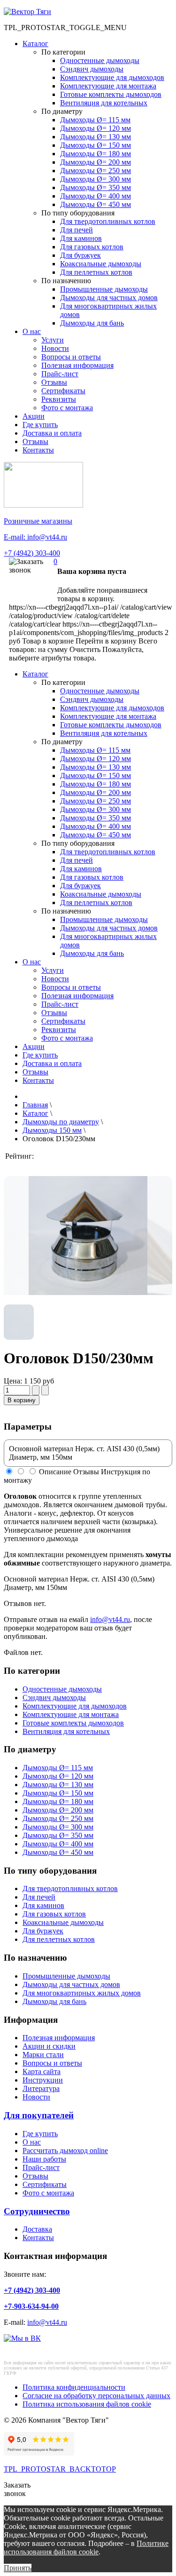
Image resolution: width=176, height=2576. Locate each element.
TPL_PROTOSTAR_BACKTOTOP (60, 2469)
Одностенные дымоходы (100, 60)
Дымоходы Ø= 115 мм (95, 120)
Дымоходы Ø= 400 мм (96, 196)
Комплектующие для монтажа (108, 86)
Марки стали (43, 2055)
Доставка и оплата (52, 433)
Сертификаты (63, 391)
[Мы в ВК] (22, 2338)
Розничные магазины (38, 521)
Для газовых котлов (92, 247)
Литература (41, 2088)
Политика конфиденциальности (74, 2387)
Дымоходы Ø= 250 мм (96, 171)
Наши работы (44, 2159)
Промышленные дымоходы (104, 289)
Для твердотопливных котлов (108, 221)
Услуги (53, 340)
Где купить (40, 425)
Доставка (37, 2229)
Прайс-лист (60, 374)
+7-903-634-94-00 (31, 2306)
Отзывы (54, 382)
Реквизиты (59, 399)
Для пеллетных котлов (96, 272)
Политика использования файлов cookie (87, 2404)
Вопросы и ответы (71, 357)
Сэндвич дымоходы (92, 69)
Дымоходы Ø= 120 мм (96, 128)
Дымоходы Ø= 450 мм (96, 204)
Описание (55, 1472)
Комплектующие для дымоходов (112, 77)
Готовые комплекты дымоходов (111, 94)
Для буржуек (80, 255)
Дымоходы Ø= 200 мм (96, 162)
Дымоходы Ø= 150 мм (96, 145)
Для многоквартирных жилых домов (82, 1993)
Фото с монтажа (67, 408)
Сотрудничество (37, 2211)
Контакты (38, 450)
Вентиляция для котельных (104, 103)
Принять (18, 2568)
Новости (55, 348)
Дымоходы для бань (92, 323)
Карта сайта (42, 2071)
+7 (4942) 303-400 (32, 553)
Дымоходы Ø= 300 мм (96, 179)
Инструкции (43, 2080)
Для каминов (81, 238)
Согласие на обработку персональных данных (96, 2396)
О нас (32, 331)
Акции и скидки (49, 2046)
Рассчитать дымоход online (65, 2151)
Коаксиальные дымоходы (101, 264)
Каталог (35, 44)
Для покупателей (39, 2115)
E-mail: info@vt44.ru (35, 537)
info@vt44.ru (110, 1619)
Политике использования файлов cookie (86, 2548)
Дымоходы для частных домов (109, 298)
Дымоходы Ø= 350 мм (96, 187)
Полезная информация (77, 365)
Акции (34, 416)
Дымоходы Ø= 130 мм (96, 137)
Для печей (77, 230)
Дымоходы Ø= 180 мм (96, 154)
